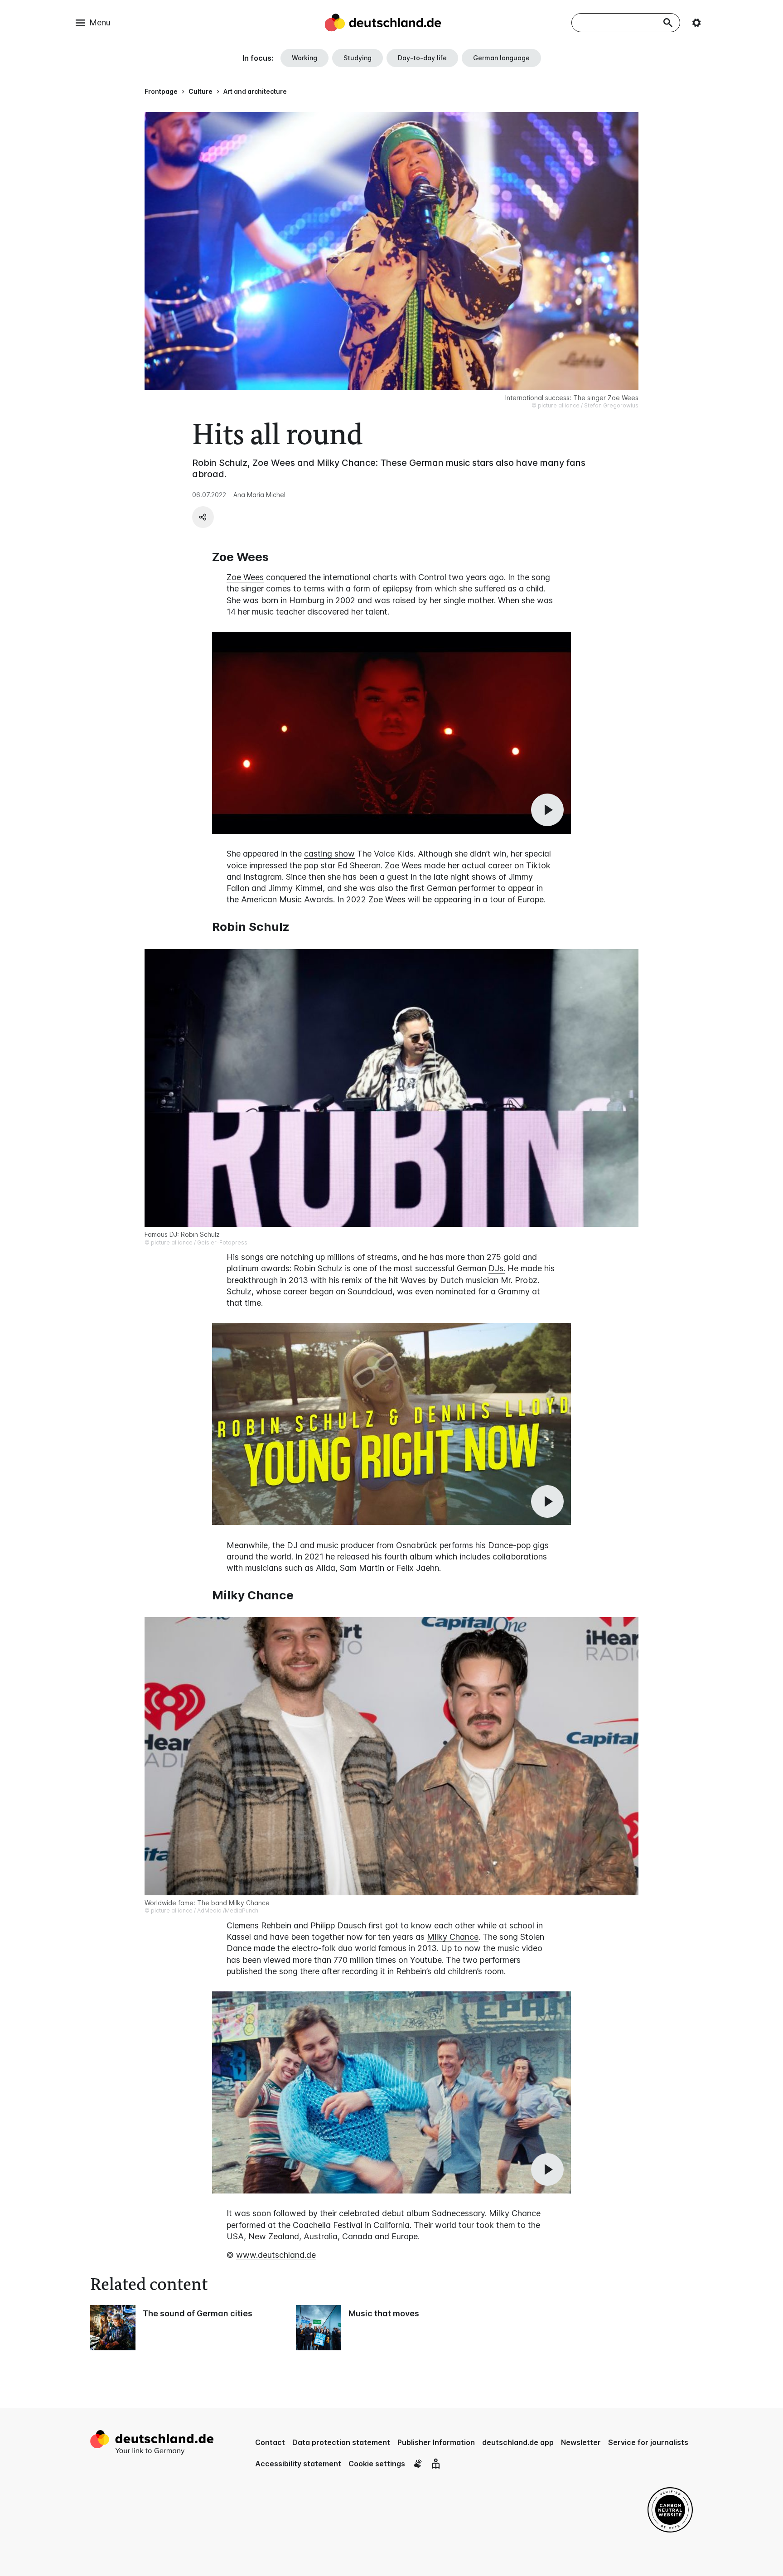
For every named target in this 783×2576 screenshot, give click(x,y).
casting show (329, 854)
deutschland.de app (518, 2442)
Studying (358, 58)
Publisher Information (436, 2442)
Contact (270, 2442)
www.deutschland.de (276, 2255)
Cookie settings (377, 2464)
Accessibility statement (298, 2464)
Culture (201, 91)
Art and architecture (255, 91)
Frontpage (161, 91)
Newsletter (581, 2442)
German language (501, 58)
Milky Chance (453, 1937)
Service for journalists (648, 2442)
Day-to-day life (422, 58)
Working (304, 58)
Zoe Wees (245, 577)
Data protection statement (341, 2442)
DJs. (497, 1268)
